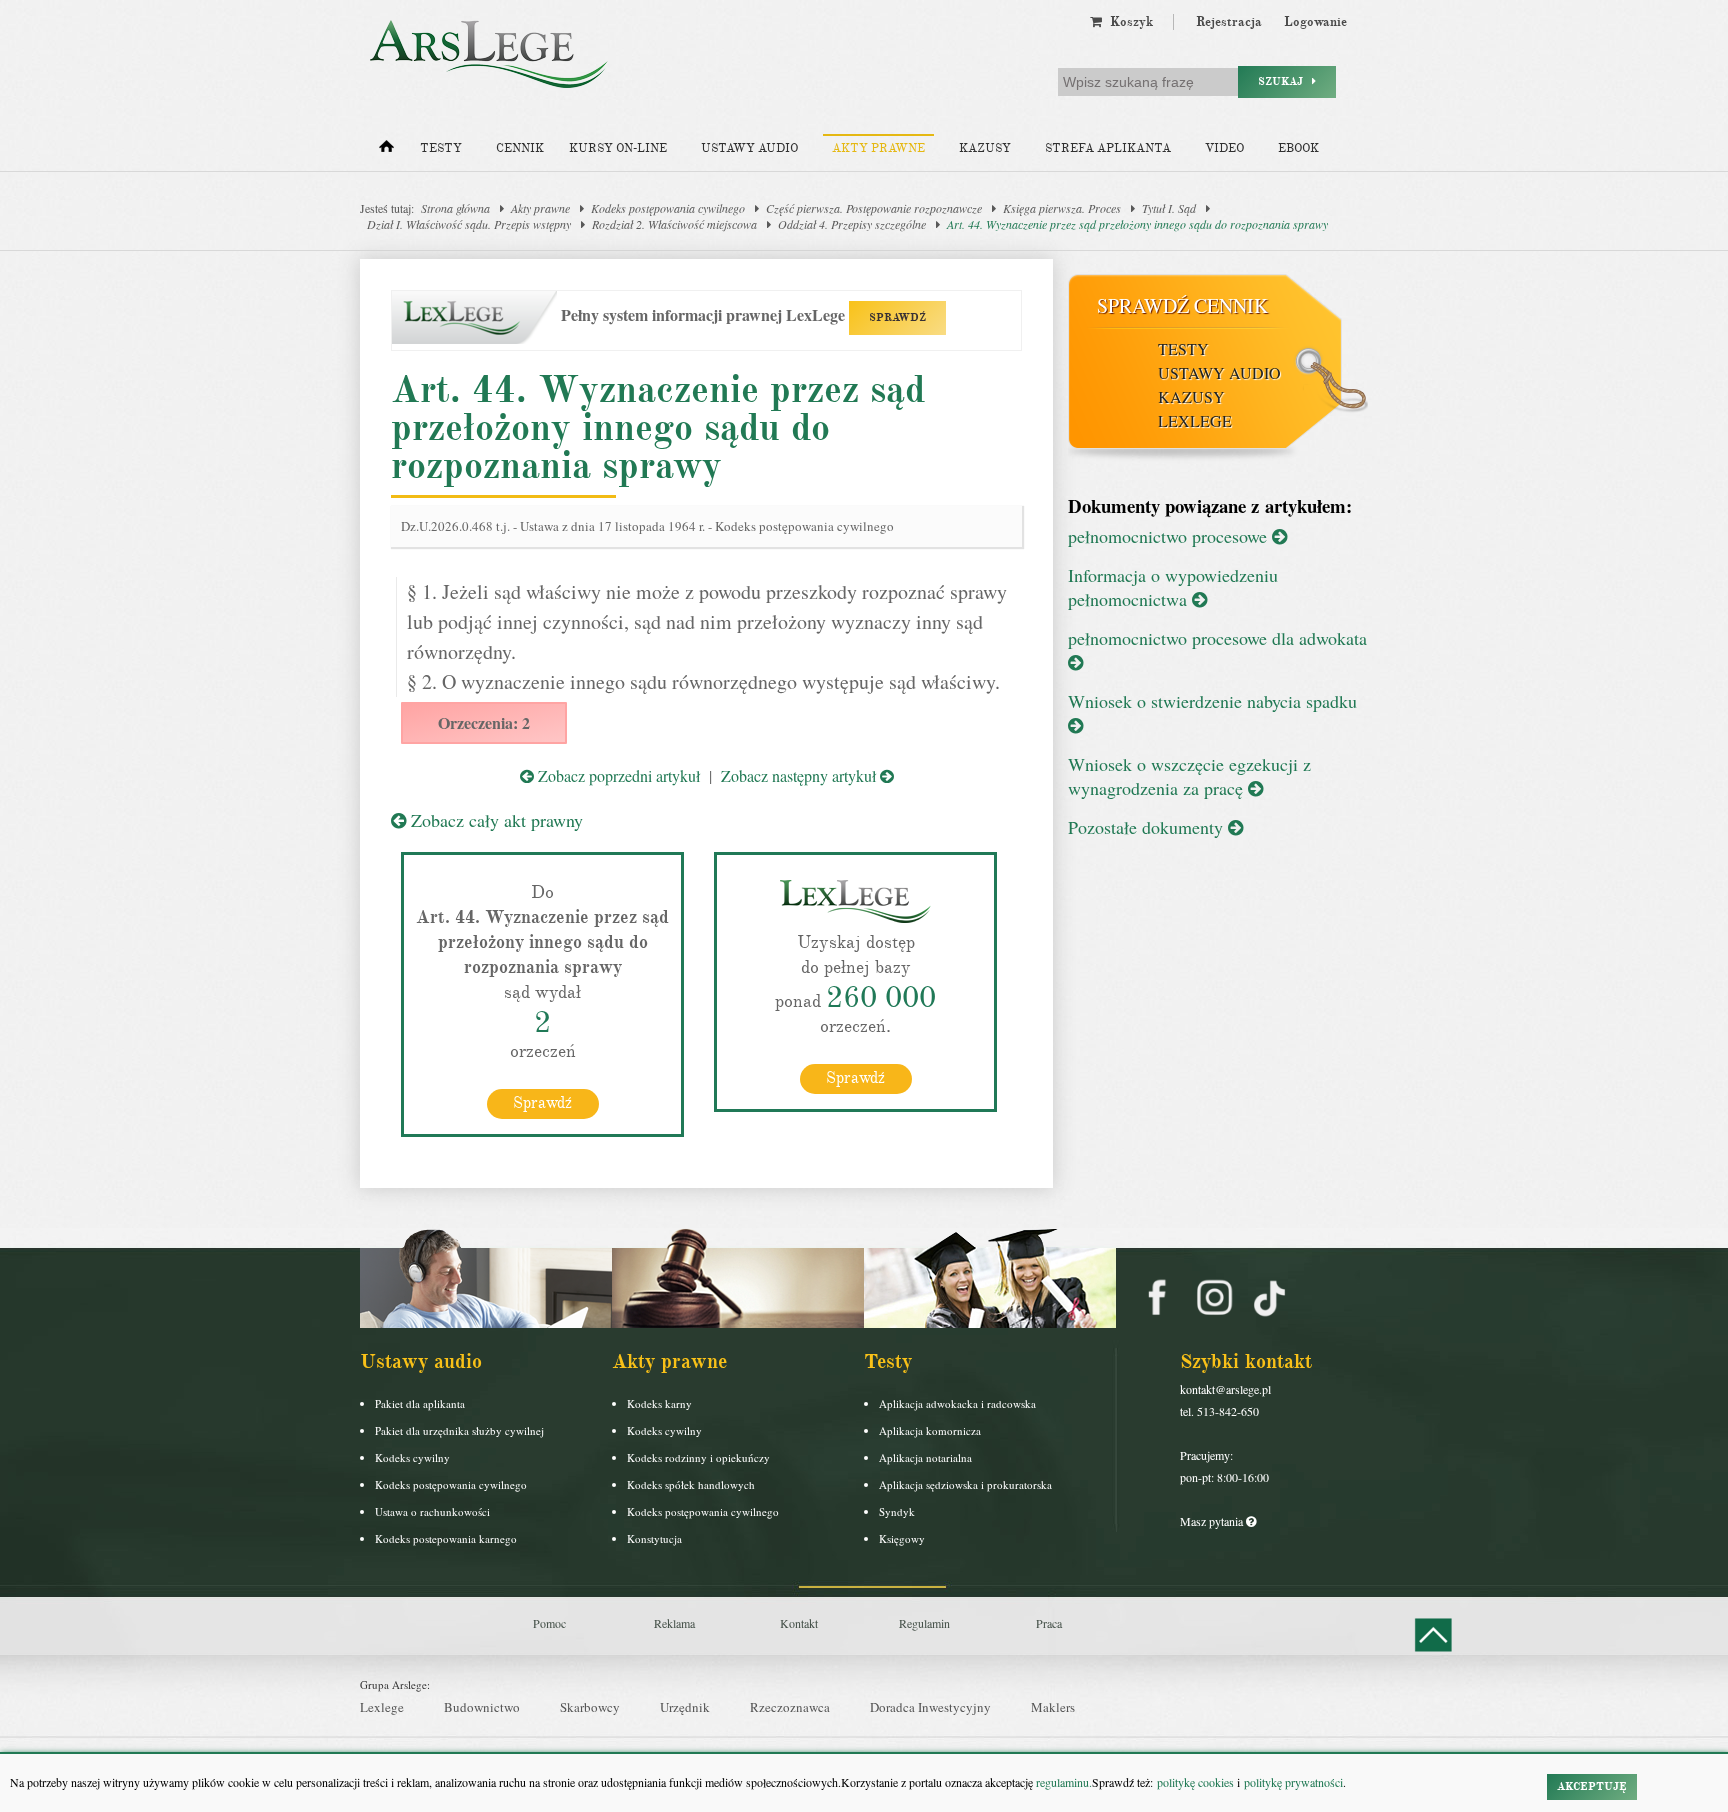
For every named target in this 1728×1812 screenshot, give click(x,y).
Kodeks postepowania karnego (446, 1538)
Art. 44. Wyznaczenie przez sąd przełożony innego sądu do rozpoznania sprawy (1137, 224)
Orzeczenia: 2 (484, 722)
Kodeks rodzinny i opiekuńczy (698, 1457)
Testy (441, 148)
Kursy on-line (618, 148)
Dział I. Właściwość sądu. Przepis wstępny (469, 224)
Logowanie (1315, 22)
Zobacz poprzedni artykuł (617, 775)
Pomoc (549, 1623)
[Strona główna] (386, 151)
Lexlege (382, 1707)
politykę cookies (1195, 1782)
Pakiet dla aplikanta (420, 1403)
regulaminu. (1062, 1782)
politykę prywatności (1293, 1782)
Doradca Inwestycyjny (930, 1707)
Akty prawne (878, 148)
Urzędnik (685, 1707)
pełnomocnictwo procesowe (1170, 536)
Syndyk (897, 1511)
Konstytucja (654, 1538)
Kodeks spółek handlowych (691, 1484)
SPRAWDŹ (897, 317)
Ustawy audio (749, 148)
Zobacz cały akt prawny (494, 820)
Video (1224, 148)
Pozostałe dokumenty (1148, 827)
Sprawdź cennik (1182, 305)
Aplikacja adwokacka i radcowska (957, 1403)
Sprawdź (542, 1103)
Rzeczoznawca (790, 1707)
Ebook (1298, 148)
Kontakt (799, 1623)
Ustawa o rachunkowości (432, 1511)
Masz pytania (1213, 1521)
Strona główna (455, 208)
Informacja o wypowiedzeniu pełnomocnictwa (1173, 587)
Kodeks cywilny (412, 1457)
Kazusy (985, 148)
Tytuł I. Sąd (1169, 208)
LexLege (1195, 420)
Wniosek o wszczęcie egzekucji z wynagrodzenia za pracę (1189, 776)
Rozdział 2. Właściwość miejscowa (674, 224)
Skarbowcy (590, 1707)
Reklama (674, 1623)
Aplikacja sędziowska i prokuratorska (965, 1484)
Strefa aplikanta (1108, 148)
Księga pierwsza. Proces (1062, 208)
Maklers (1053, 1707)
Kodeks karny (659, 1403)
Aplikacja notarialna (925, 1457)
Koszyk (1127, 22)
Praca (1049, 1623)
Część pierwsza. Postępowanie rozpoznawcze (874, 208)
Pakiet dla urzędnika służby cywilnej (459, 1430)
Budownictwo (482, 1707)
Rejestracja (1229, 22)
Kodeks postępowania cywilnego (668, 208)
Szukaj (1285, 81)
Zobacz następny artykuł (800, 775)
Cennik (520, 148)
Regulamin (924, 1623)
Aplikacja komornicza (930, 1430)
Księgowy (902, 1538)
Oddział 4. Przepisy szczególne (852, 224)
